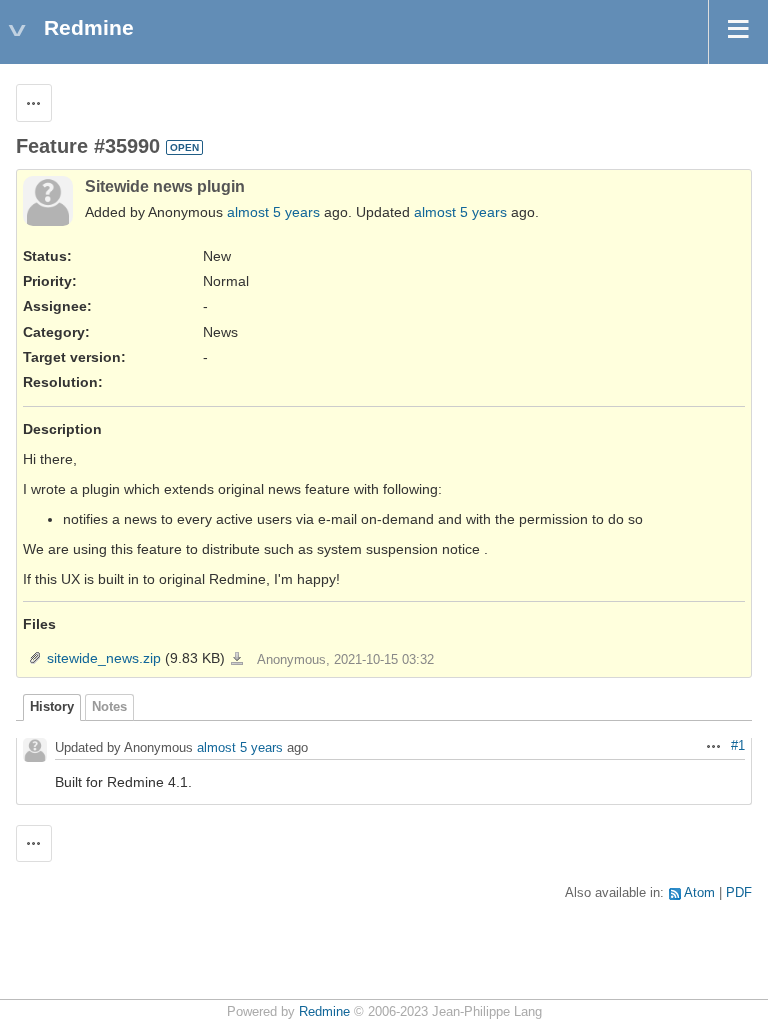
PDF (739, 893)
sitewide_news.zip (104, 658)
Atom (699, 893)
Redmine (324, 1012)
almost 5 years (273, 212)
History (52, 707)
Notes (109, 707)
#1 (738, 746)
